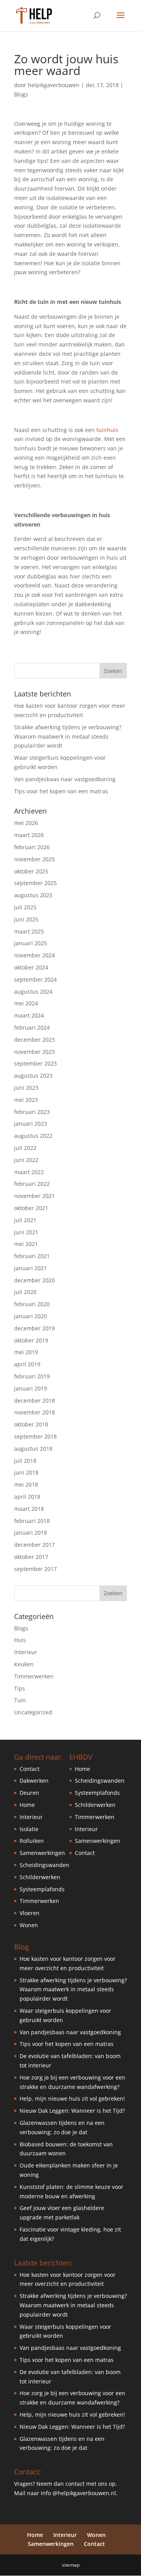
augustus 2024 (33, 992)
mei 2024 (26, 1003)
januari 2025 (31, 943)
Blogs (21, 94)
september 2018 (35, 1436)
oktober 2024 (31, 967)
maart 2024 (29, 1015)
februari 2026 (32, 847)
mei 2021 (26, 1244)
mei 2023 (26, 1100)
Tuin (20, 1700)
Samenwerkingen (42, 1853)
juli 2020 (25, 1292)
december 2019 (34, 1328)
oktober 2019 (31, 1340)
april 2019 (27, 1364)
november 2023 (34, 1052)
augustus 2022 (33, 1136)
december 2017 (34, 1545)
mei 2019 (26, 1352)
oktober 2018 (31, 1424)
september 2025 (35, 883)
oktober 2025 (31, 871)
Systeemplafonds (42, 1889)
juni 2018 (26, 1472)
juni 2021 (26, 1232)
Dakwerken (34, 1781)
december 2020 (34, 1280)
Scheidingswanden (44, 1865)
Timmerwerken (34, 1676)
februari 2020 (32, 1304)
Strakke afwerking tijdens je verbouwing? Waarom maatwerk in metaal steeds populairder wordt (68, 736)
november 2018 (34, 1412)
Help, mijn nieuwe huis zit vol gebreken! (72, 2098)
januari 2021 (31, 1268)
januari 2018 (31, 1533)
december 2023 (34, 1040)
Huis (20, 1640)
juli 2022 (25, 1148)
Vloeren (30, 1913)
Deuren (29, 1793)
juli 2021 (25, 1220)
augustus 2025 (33, 895)
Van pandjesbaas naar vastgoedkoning (65, 779)
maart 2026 (29, 835)
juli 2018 (25, 1461)
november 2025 (34, 859)
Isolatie (29, 1829)
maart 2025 (29, 931)
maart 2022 (29, 1172)
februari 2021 (32, 1256)
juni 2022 (26, 1160)
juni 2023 (26, 1088)
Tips (20, 1688)
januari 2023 (31, 1124)
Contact (30, 1769)
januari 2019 (31, 1388)
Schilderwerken (40, 1877)
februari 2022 (32, 1184)
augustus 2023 (33, 1076)
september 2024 (35, 979)
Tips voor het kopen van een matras (61, 791)
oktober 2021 (31, 1208)
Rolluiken (32, 1841)
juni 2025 (26, 919)
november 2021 (34, 1196)
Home (27, 1805)
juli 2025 (25, 907)
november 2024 (34, 955)
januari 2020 (31, 1316)
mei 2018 (26, 1484)
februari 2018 (32, 1521)
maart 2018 (29, 1509)
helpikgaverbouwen (54, 85)
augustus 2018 (33, 1449)
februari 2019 (32, 1376)
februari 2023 (32, 1112)
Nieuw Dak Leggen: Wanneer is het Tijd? (72, 2111)
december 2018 (34, 1400)
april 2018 (27, 1497)
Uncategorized (33, 1712)
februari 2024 (32, 1027)
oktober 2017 (31, 1557)
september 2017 (35, 1569)
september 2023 (35, 1063)
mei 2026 (26, 823)
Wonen (29, 1925)
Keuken (24, 1664)
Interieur (26, 1652)
